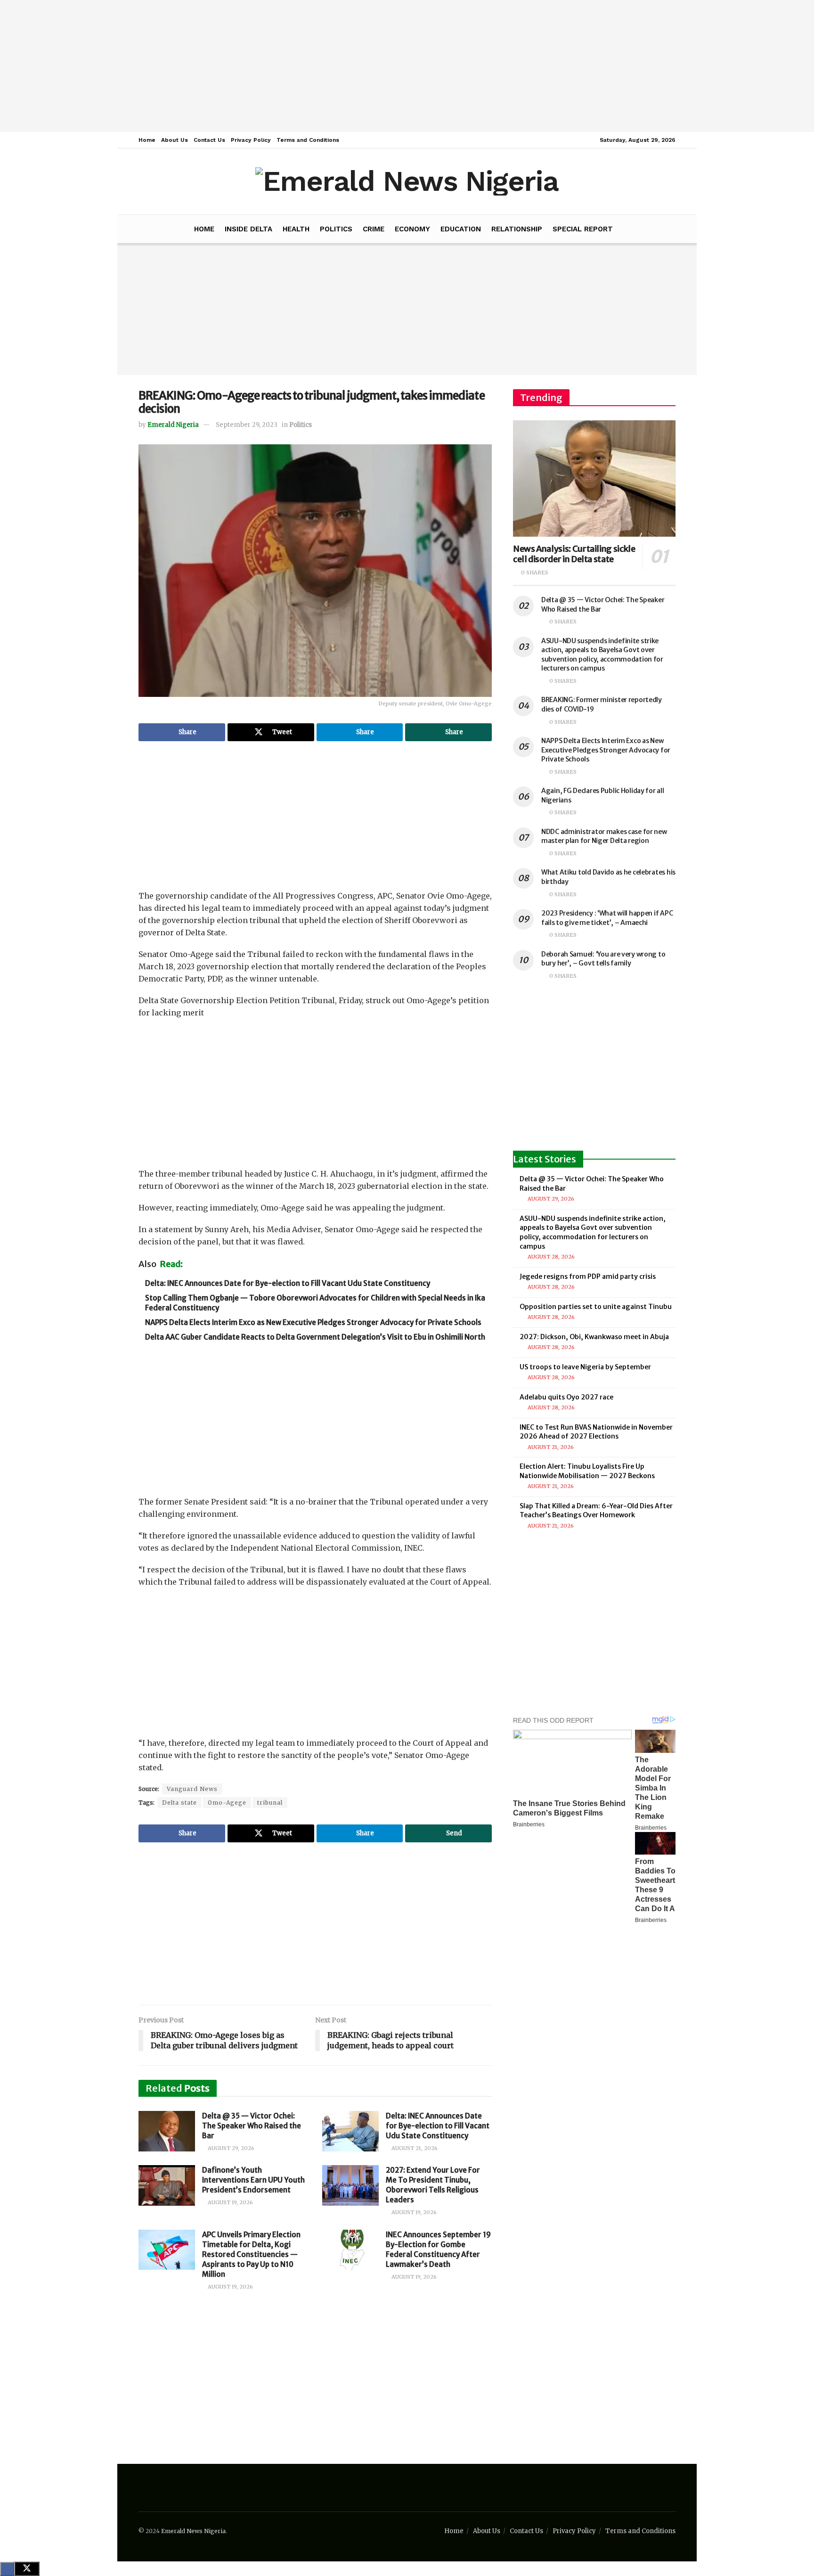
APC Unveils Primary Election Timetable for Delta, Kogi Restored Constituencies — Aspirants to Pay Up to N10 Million (251, 2254)
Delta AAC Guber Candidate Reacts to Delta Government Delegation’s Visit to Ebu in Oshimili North (315, 1337)
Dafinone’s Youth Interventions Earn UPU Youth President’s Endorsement (253, 2180)
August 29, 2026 (230, 2148)
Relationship (517, 229)
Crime (374, 229)
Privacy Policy (251, 140)
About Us (175, 140)
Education (461, 229)
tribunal (270, 1803)
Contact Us (209, 140)
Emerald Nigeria (173, 425)
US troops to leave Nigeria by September (585, 1367)
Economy (412, 229)
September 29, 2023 (247, 425)
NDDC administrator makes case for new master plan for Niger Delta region (604, 836)
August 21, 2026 (414, 2148)
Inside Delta (248, 229)
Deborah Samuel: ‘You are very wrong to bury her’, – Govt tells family (603, 959)
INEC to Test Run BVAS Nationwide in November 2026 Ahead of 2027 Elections (596, 1432)
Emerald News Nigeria (193, 2531)
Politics (336, 229)
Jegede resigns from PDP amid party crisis (588, 1276)
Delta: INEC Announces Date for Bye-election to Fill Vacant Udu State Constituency (288, 1283)
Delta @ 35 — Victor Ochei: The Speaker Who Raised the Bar (252, 2126)
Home (147, 140)
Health (296, 229)
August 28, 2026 (550, 1257)
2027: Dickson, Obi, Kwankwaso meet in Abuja (594, 1337)
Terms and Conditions (308, 140)
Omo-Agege (227, 1803)
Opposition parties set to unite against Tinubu (596, 1307)
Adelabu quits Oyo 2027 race (566, 1397)
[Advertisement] (407, 66)
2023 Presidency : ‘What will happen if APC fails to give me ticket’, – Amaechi (607, 918)
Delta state (179, 1803)
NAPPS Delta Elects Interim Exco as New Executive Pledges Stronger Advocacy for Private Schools (313, 1322)
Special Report (583, 229)
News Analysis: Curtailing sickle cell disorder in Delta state (574, 554)
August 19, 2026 (230, 2202)
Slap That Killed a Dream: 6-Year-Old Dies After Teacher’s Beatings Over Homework (596, 1511)
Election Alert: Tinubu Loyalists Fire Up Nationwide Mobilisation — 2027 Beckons (587, 1471)
